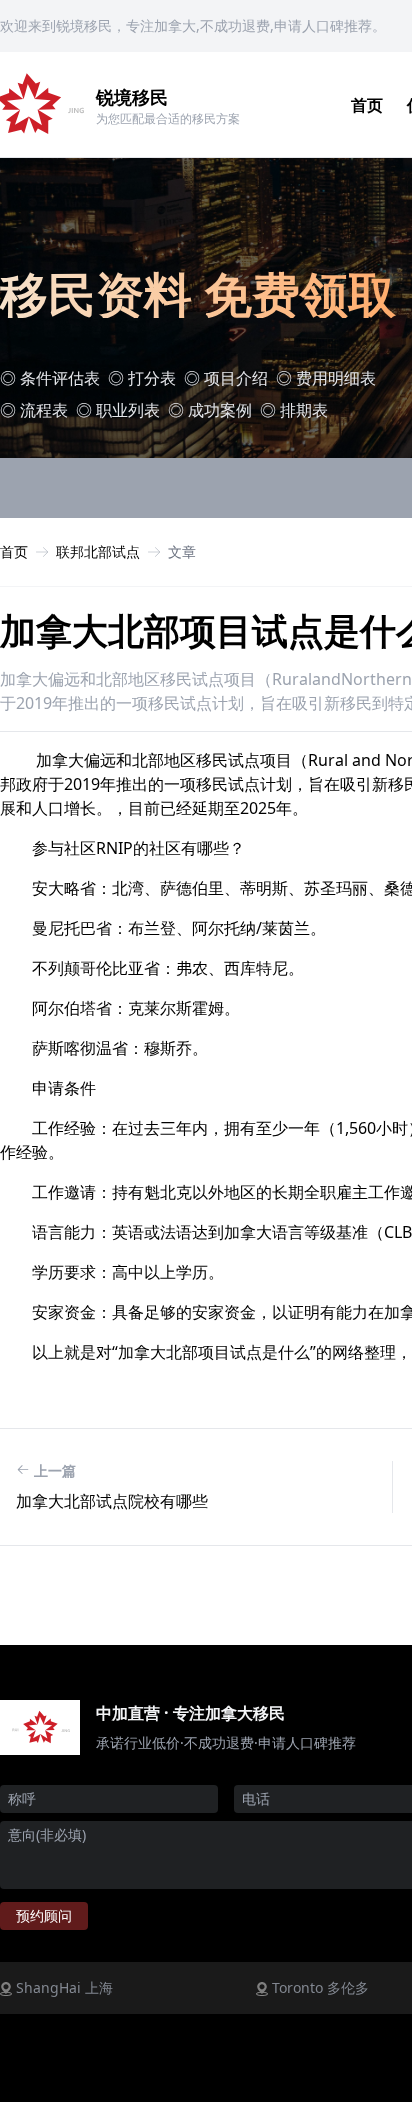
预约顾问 (44, 1915)
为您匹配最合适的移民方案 (168, 118)
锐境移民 (132, 97)
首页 (367, 105)
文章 (182, 551)
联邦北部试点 (98, 551)
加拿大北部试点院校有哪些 (112, 1501)
